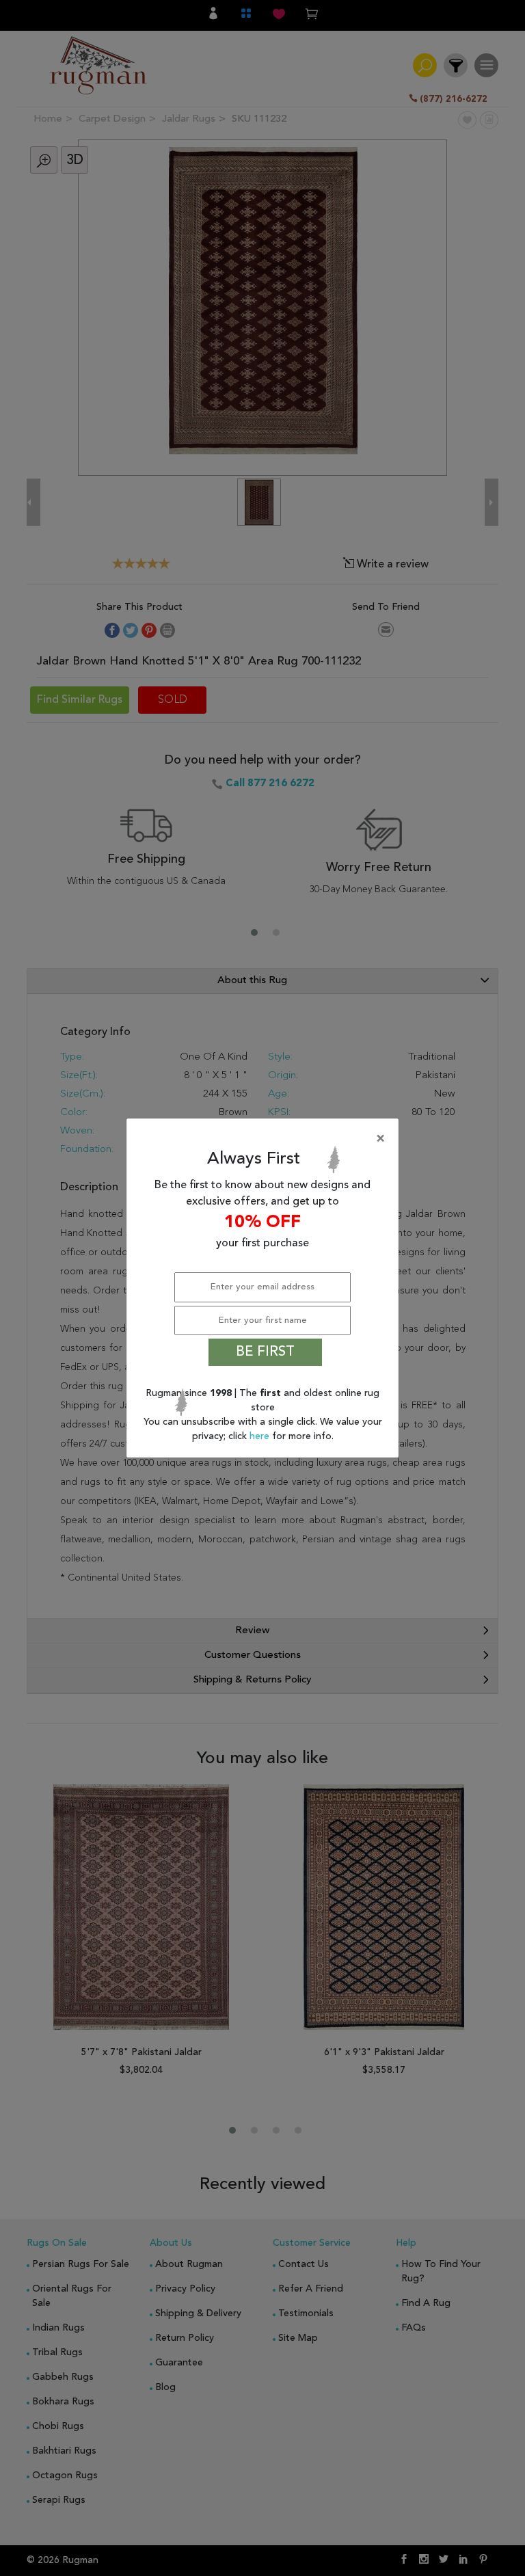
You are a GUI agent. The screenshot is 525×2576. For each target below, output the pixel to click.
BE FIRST (265, 1352)
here (261, 1436)
